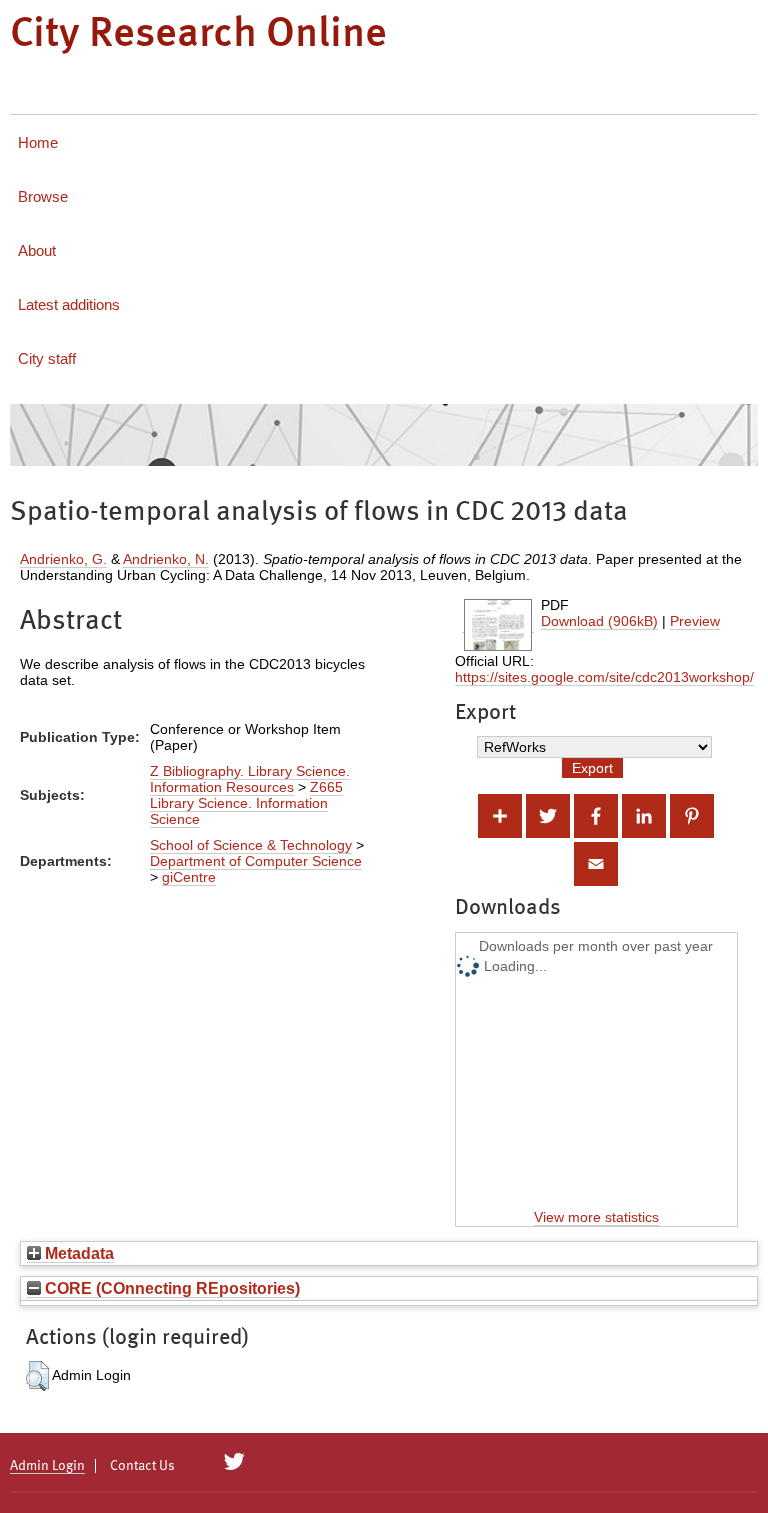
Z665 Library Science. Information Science (246, 803)
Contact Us (142, 1466)
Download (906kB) (599, 621)
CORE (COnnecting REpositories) (170, 1288)
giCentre (189, 877)
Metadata (77, 1253)
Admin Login (47, 1466)
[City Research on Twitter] (234, 1462)
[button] (37, 1376)
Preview (695, 621)
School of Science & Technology (251, 845)
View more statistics (596, 1217)
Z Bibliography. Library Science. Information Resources (250, 779)
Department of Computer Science (256, 861)
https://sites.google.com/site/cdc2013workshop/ (604, 677)
